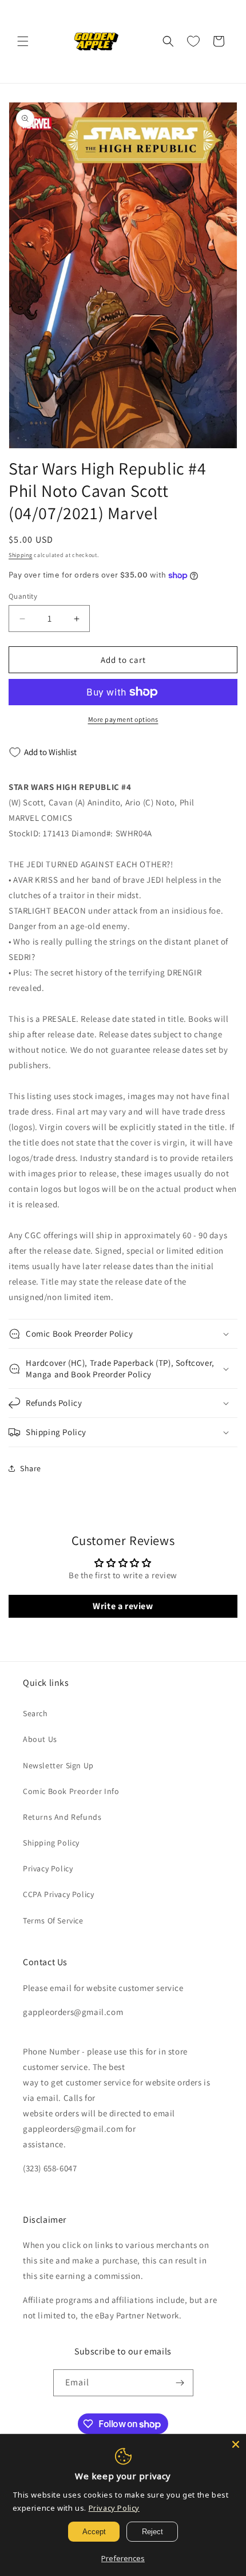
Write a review (123, 1606)
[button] (23, 41)
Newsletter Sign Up (58, 1765)
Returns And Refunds (62, 1817)
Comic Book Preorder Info (71, 1791)
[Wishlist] (193, 41)
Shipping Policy (51, 1843)
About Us (40, 1739)
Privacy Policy (48, 1868)
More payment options (123, 719)
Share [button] (31, 1468)
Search (35, 1713)
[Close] (236, 2444)
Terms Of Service (53, 1921)
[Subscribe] (180, 2383)
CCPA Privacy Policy (58, 1894)
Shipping (21, 555)
